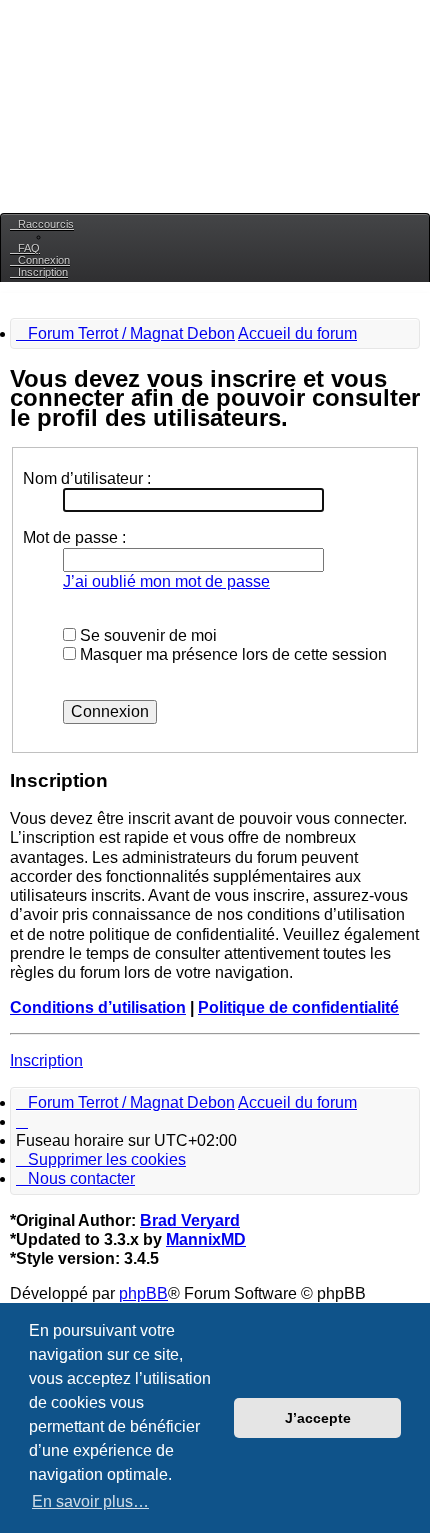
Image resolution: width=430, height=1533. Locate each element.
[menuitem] (25, 248)
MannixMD (206, 1239)
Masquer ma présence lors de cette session (231, 654)
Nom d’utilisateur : (87, 478)
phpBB (143, 1293)
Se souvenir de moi (146, 635)
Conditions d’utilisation (98, 1007)
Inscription (46, 1060)
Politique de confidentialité (298, 1007)
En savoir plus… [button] (90, 1501)
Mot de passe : (74, 537)
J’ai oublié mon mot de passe (166, 581)
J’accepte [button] (318, 1418)
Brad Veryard (190, 1220)
